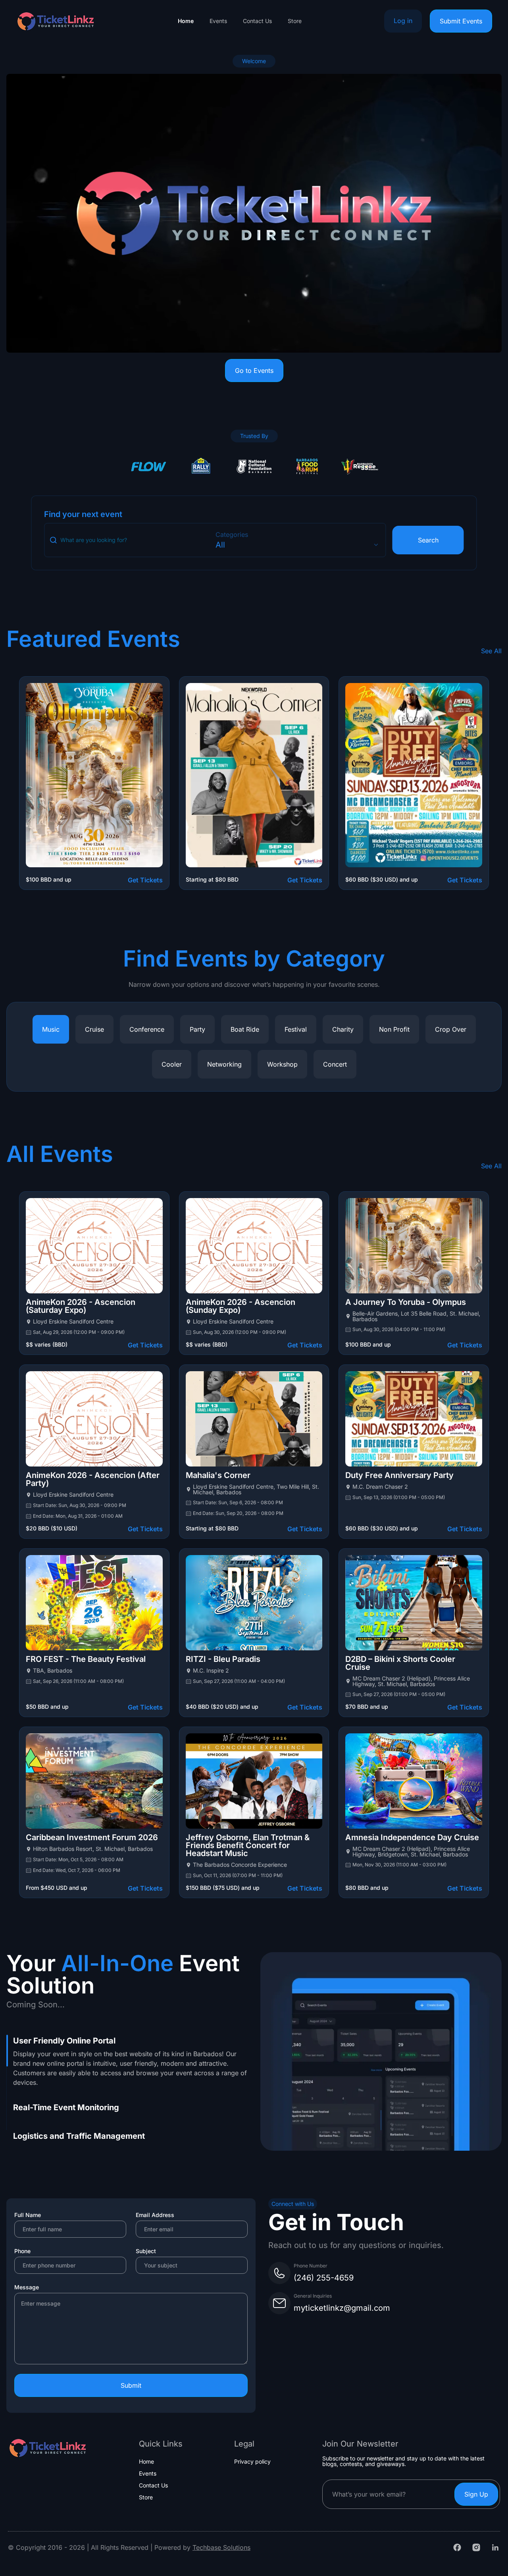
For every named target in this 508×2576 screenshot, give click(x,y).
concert (335, 1064)
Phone (22, 2251)
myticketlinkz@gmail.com (342, 2308)
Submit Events (461, 21)
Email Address (155, 2215)
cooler (172, 1064)
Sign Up (476, 2494)
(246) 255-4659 (324, 2278)
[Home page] (56, 21)
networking (224, 1064)
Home (186, 21)
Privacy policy (252, 2462)
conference (147, 1029)
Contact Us (257, 21)
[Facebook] (457, 2547)
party (197, 1029)
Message (27, 2287)
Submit (131, 2385)
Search (428, 540)
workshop (282, 1064)
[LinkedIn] (495, 2547)
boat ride (245, 1029)
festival (296, 1029)
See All (491, 651)
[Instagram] (476, 2547)
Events (218, 21)
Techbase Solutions (221, 2547)
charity (343, 1029)
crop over (451, 1029)
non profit (394, 1029)
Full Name (28, 2215)
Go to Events (254, 370)
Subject (146, 2251)
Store (295, 21)
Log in (403, 21)
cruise (94, 1029)
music (51, 1029)
